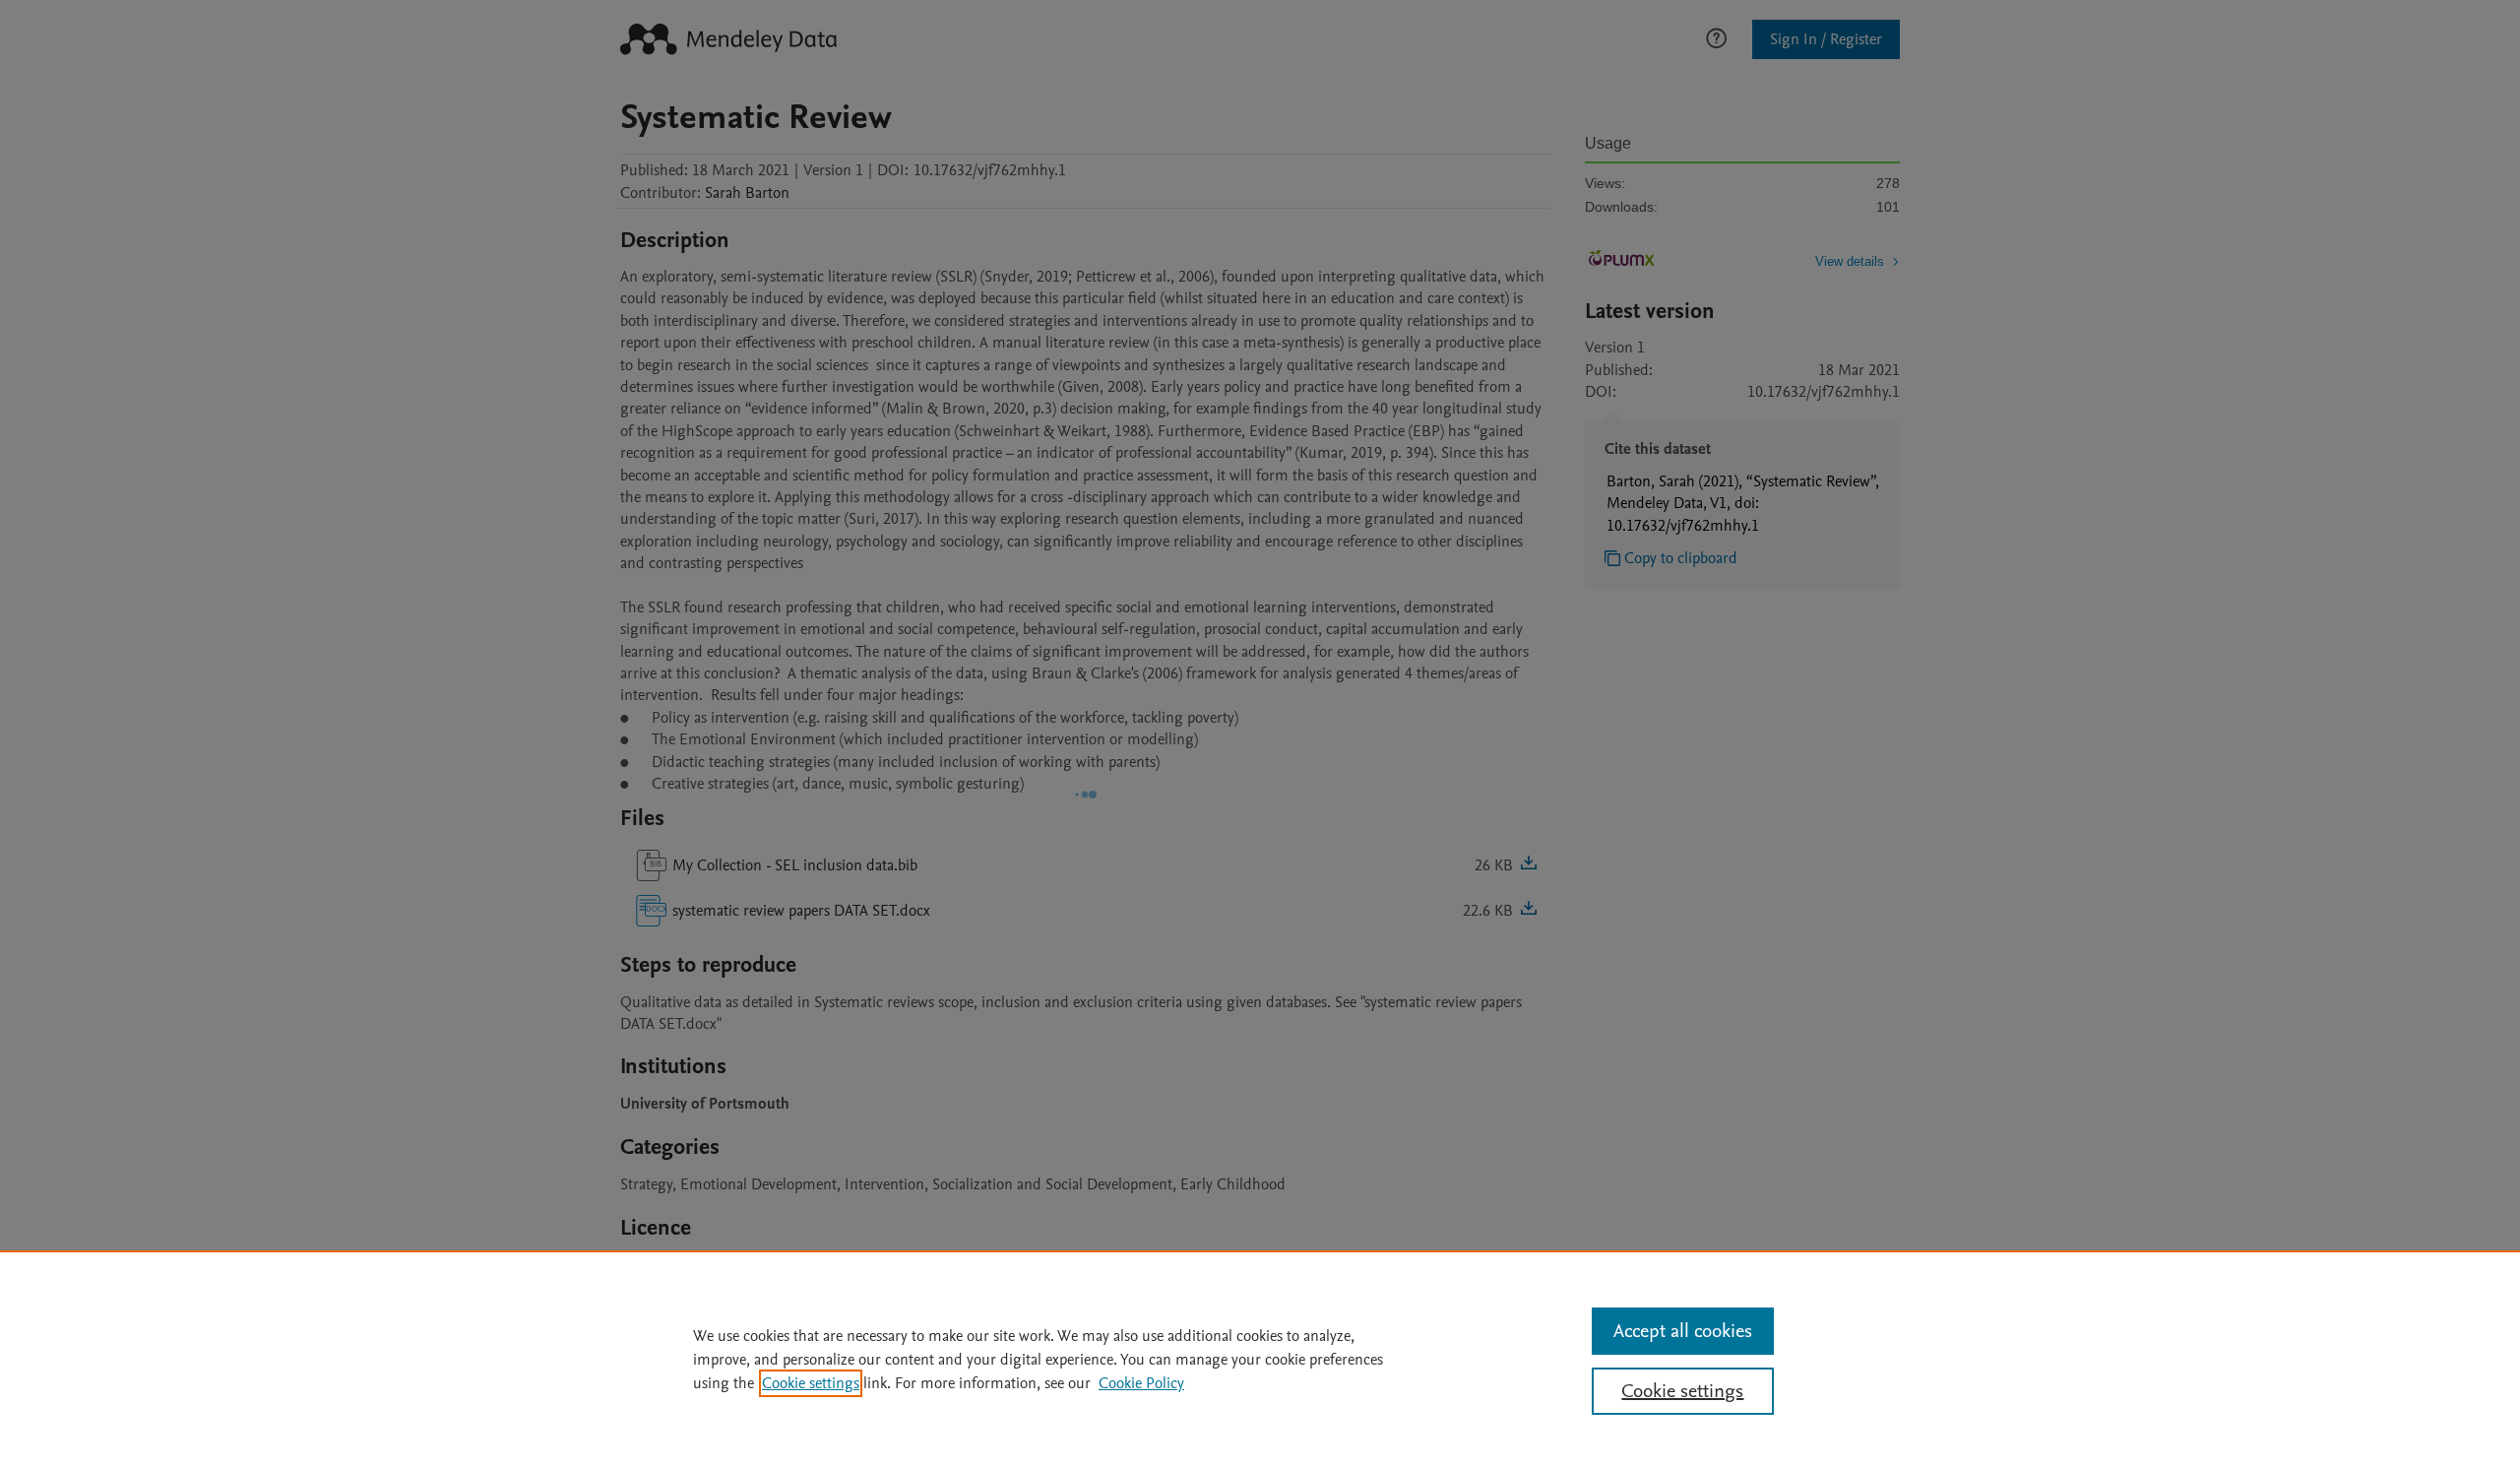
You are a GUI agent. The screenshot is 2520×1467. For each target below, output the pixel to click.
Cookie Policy (1141, 1383)
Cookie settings (811, 1383)
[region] (1260, 1359)
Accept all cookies (1683, 1331)
